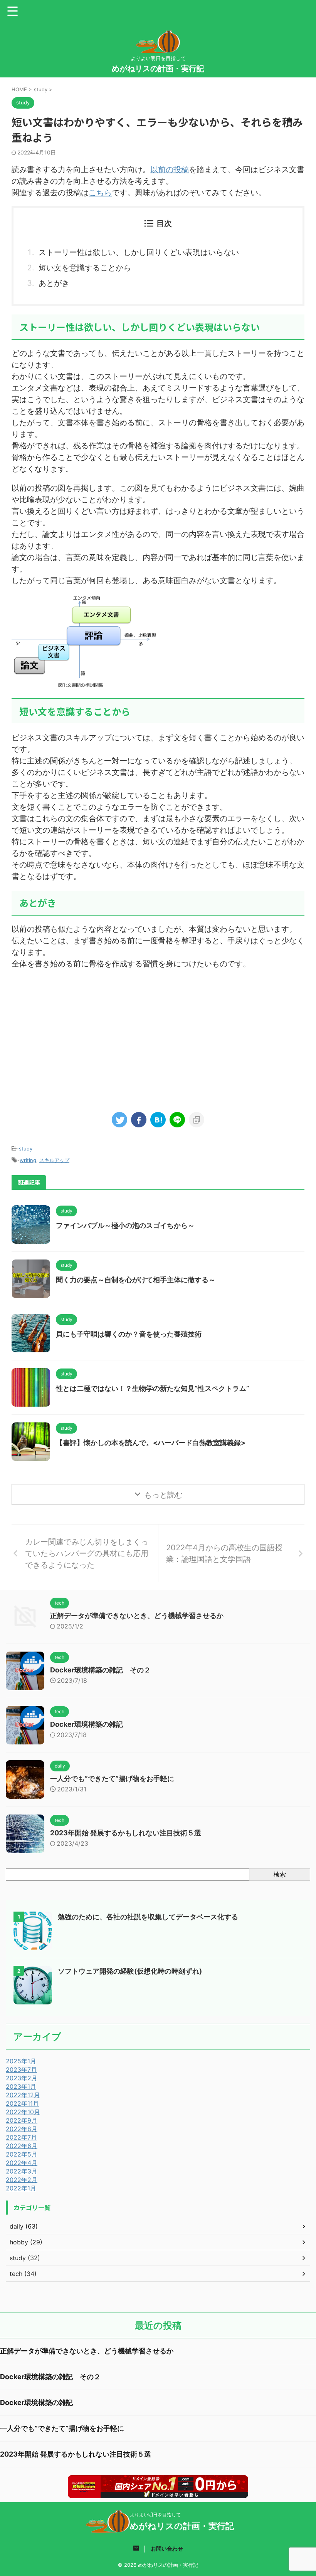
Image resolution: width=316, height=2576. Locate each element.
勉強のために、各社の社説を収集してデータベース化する (148, 1917)
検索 (280, 1874)
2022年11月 (22, 2103)
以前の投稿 (170, 169)
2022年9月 (22, 2120)
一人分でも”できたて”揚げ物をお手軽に (112, 1779)
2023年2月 (22, 2078)
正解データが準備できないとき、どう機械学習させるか (137, 1616)
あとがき (54, 283)
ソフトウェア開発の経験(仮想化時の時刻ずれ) (130, 1971)
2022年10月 (23, 2112)
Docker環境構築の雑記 (87, 1724)
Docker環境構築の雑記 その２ (100, 1670)
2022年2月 (22, 2180)
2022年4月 (22, 2163)
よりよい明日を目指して (155, 2515)
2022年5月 (22, 2154)
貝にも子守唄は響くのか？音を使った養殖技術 (129, 1334)
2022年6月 (22, 2146)
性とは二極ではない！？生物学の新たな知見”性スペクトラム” (153, 1388)
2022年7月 (21, 2137)
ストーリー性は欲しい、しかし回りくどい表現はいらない (139, 252)
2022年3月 (22, 2171)
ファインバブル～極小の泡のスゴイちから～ (125, 1225)
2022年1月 (21, 2188)
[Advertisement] (158, 1039)
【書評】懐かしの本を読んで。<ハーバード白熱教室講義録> (151, 1443)
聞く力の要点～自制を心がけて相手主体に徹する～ (136, 1280)
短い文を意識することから (85, 268)
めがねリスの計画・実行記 (158, 69)
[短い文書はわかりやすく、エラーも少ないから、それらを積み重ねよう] (158, 1120)
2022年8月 (22, 2129)
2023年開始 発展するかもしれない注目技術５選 (126, 1833)
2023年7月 (21, 2070)
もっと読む (163, 1495)
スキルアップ (54, 1160)
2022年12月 (23, 2095)
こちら (100, 193)
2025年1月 (21, 2061)
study (26, 1149)
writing (28, 1160)
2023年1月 (21, 2086)
